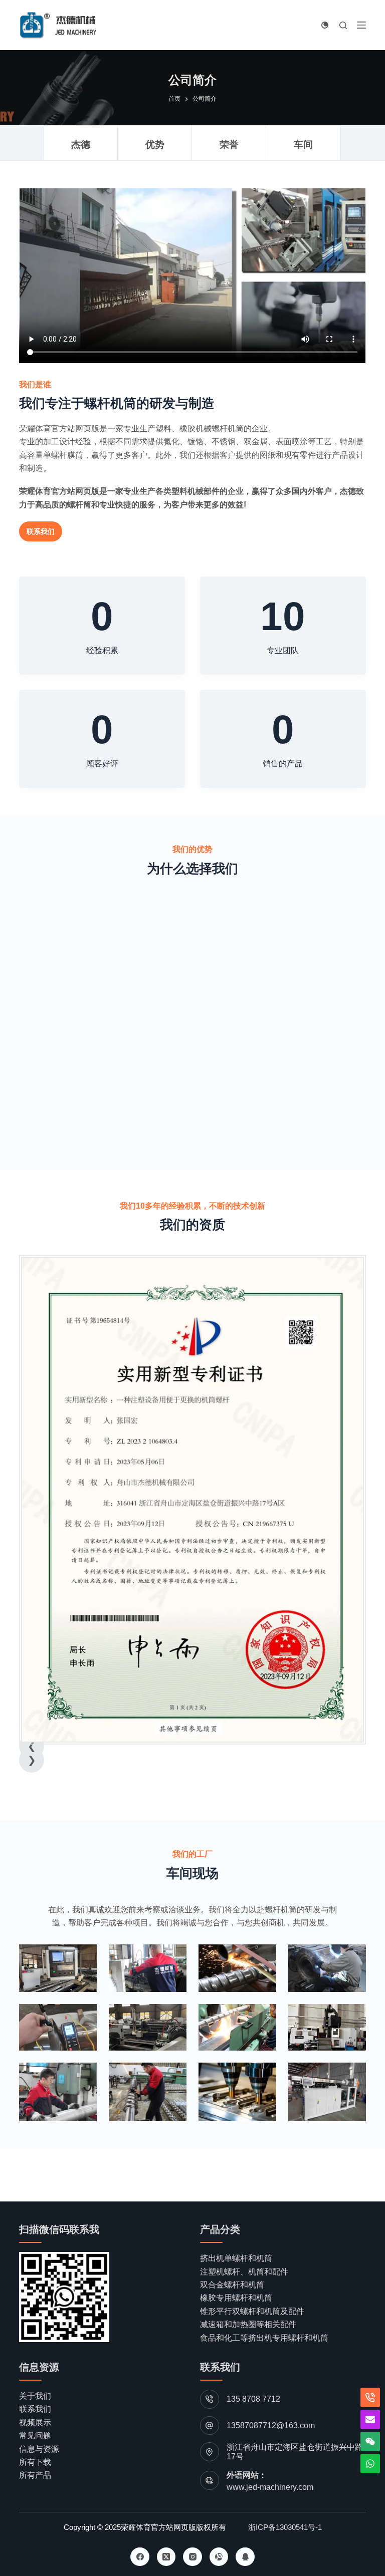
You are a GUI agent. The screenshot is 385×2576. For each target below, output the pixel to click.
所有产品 (35, 2475)
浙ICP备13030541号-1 (285, 2527)
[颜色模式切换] (325, 25)
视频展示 (35, 2422)
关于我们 (35, 2396)
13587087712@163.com (271, 2425)
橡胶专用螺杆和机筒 (236, 2298)
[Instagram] (192, 2557)
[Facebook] (140, 2557)
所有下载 (35, 2462)
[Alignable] (219, 2557)
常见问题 (35, 2436)
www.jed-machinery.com (270, 2487)
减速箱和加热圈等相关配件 (248, 2324)
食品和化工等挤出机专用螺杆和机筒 (264, 2338)
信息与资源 (39, 2449)
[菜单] (361, 25)
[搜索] (343, 25)
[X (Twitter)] (166, 2557)
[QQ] (245, 2557)
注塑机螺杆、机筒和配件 (244, 2272)
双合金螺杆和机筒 (232, 2285)
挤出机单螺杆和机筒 (236, 2258)
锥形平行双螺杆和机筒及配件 (252, 2311)
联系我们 (35, 2409)
